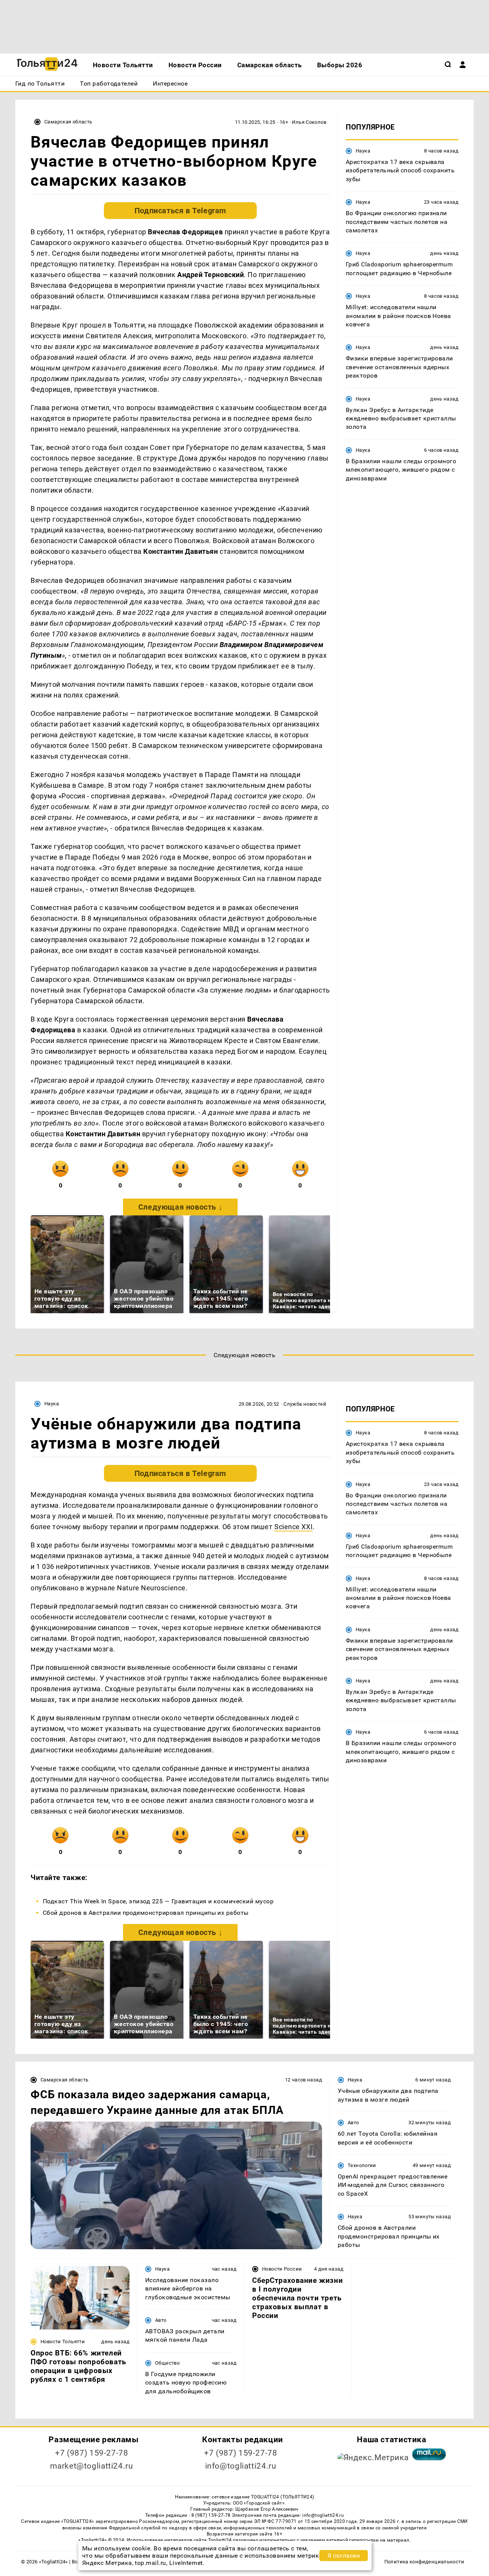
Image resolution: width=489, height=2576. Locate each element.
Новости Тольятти (63, 2342)
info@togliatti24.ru (241, 2466)
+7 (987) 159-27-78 (91, 2453)
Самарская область (68, 122)
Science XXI (293, 1527)
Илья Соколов (309, 122)
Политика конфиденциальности (424, 2562)
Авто (353, 2123)
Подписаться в (180, 211)
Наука (363, 151)
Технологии (362, 2165)
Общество (167, 2363)
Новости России (282, 2269)
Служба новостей (305, 1404)
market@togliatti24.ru (91, 2466)
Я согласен (344, 2556)
